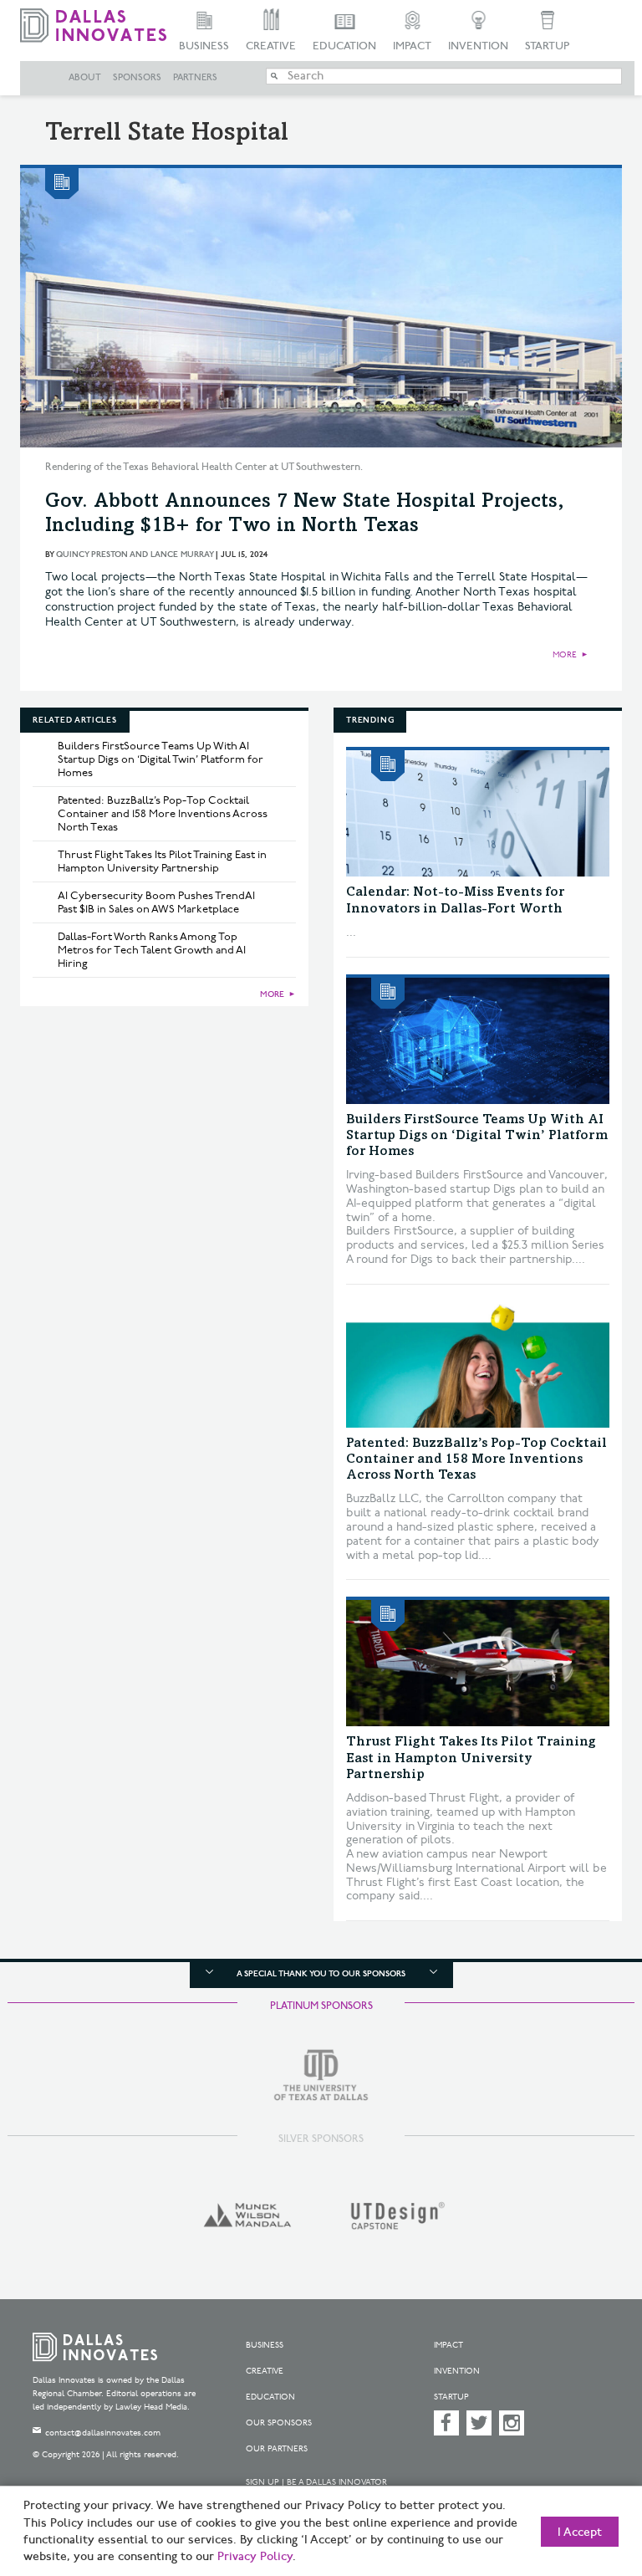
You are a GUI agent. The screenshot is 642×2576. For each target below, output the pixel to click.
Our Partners (277, 2449)
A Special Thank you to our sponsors (321, 1974)
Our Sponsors (279, 2423)
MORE (565, 655)
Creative (271, 46)
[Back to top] (588, 2484)
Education (344, 46)
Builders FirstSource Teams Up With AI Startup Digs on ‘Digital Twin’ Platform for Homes (160, 759)
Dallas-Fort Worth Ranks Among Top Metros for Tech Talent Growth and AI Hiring (152, 950)
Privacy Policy (255, 2557)
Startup (547, 46)
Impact (412, 46)
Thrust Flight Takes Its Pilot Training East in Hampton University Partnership (162, 861)
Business (204, 46)
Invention (478, 46)
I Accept (580, 2533)
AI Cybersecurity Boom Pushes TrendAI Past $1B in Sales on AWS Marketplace (156, 902)
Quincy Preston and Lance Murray (135, 555)
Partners (195, 78)
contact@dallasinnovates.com (103, 2433)
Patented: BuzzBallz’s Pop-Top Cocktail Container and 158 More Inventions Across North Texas (163, 814)
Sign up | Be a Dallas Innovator (316, 2482)
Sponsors (137, 78)
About (85, 78)
